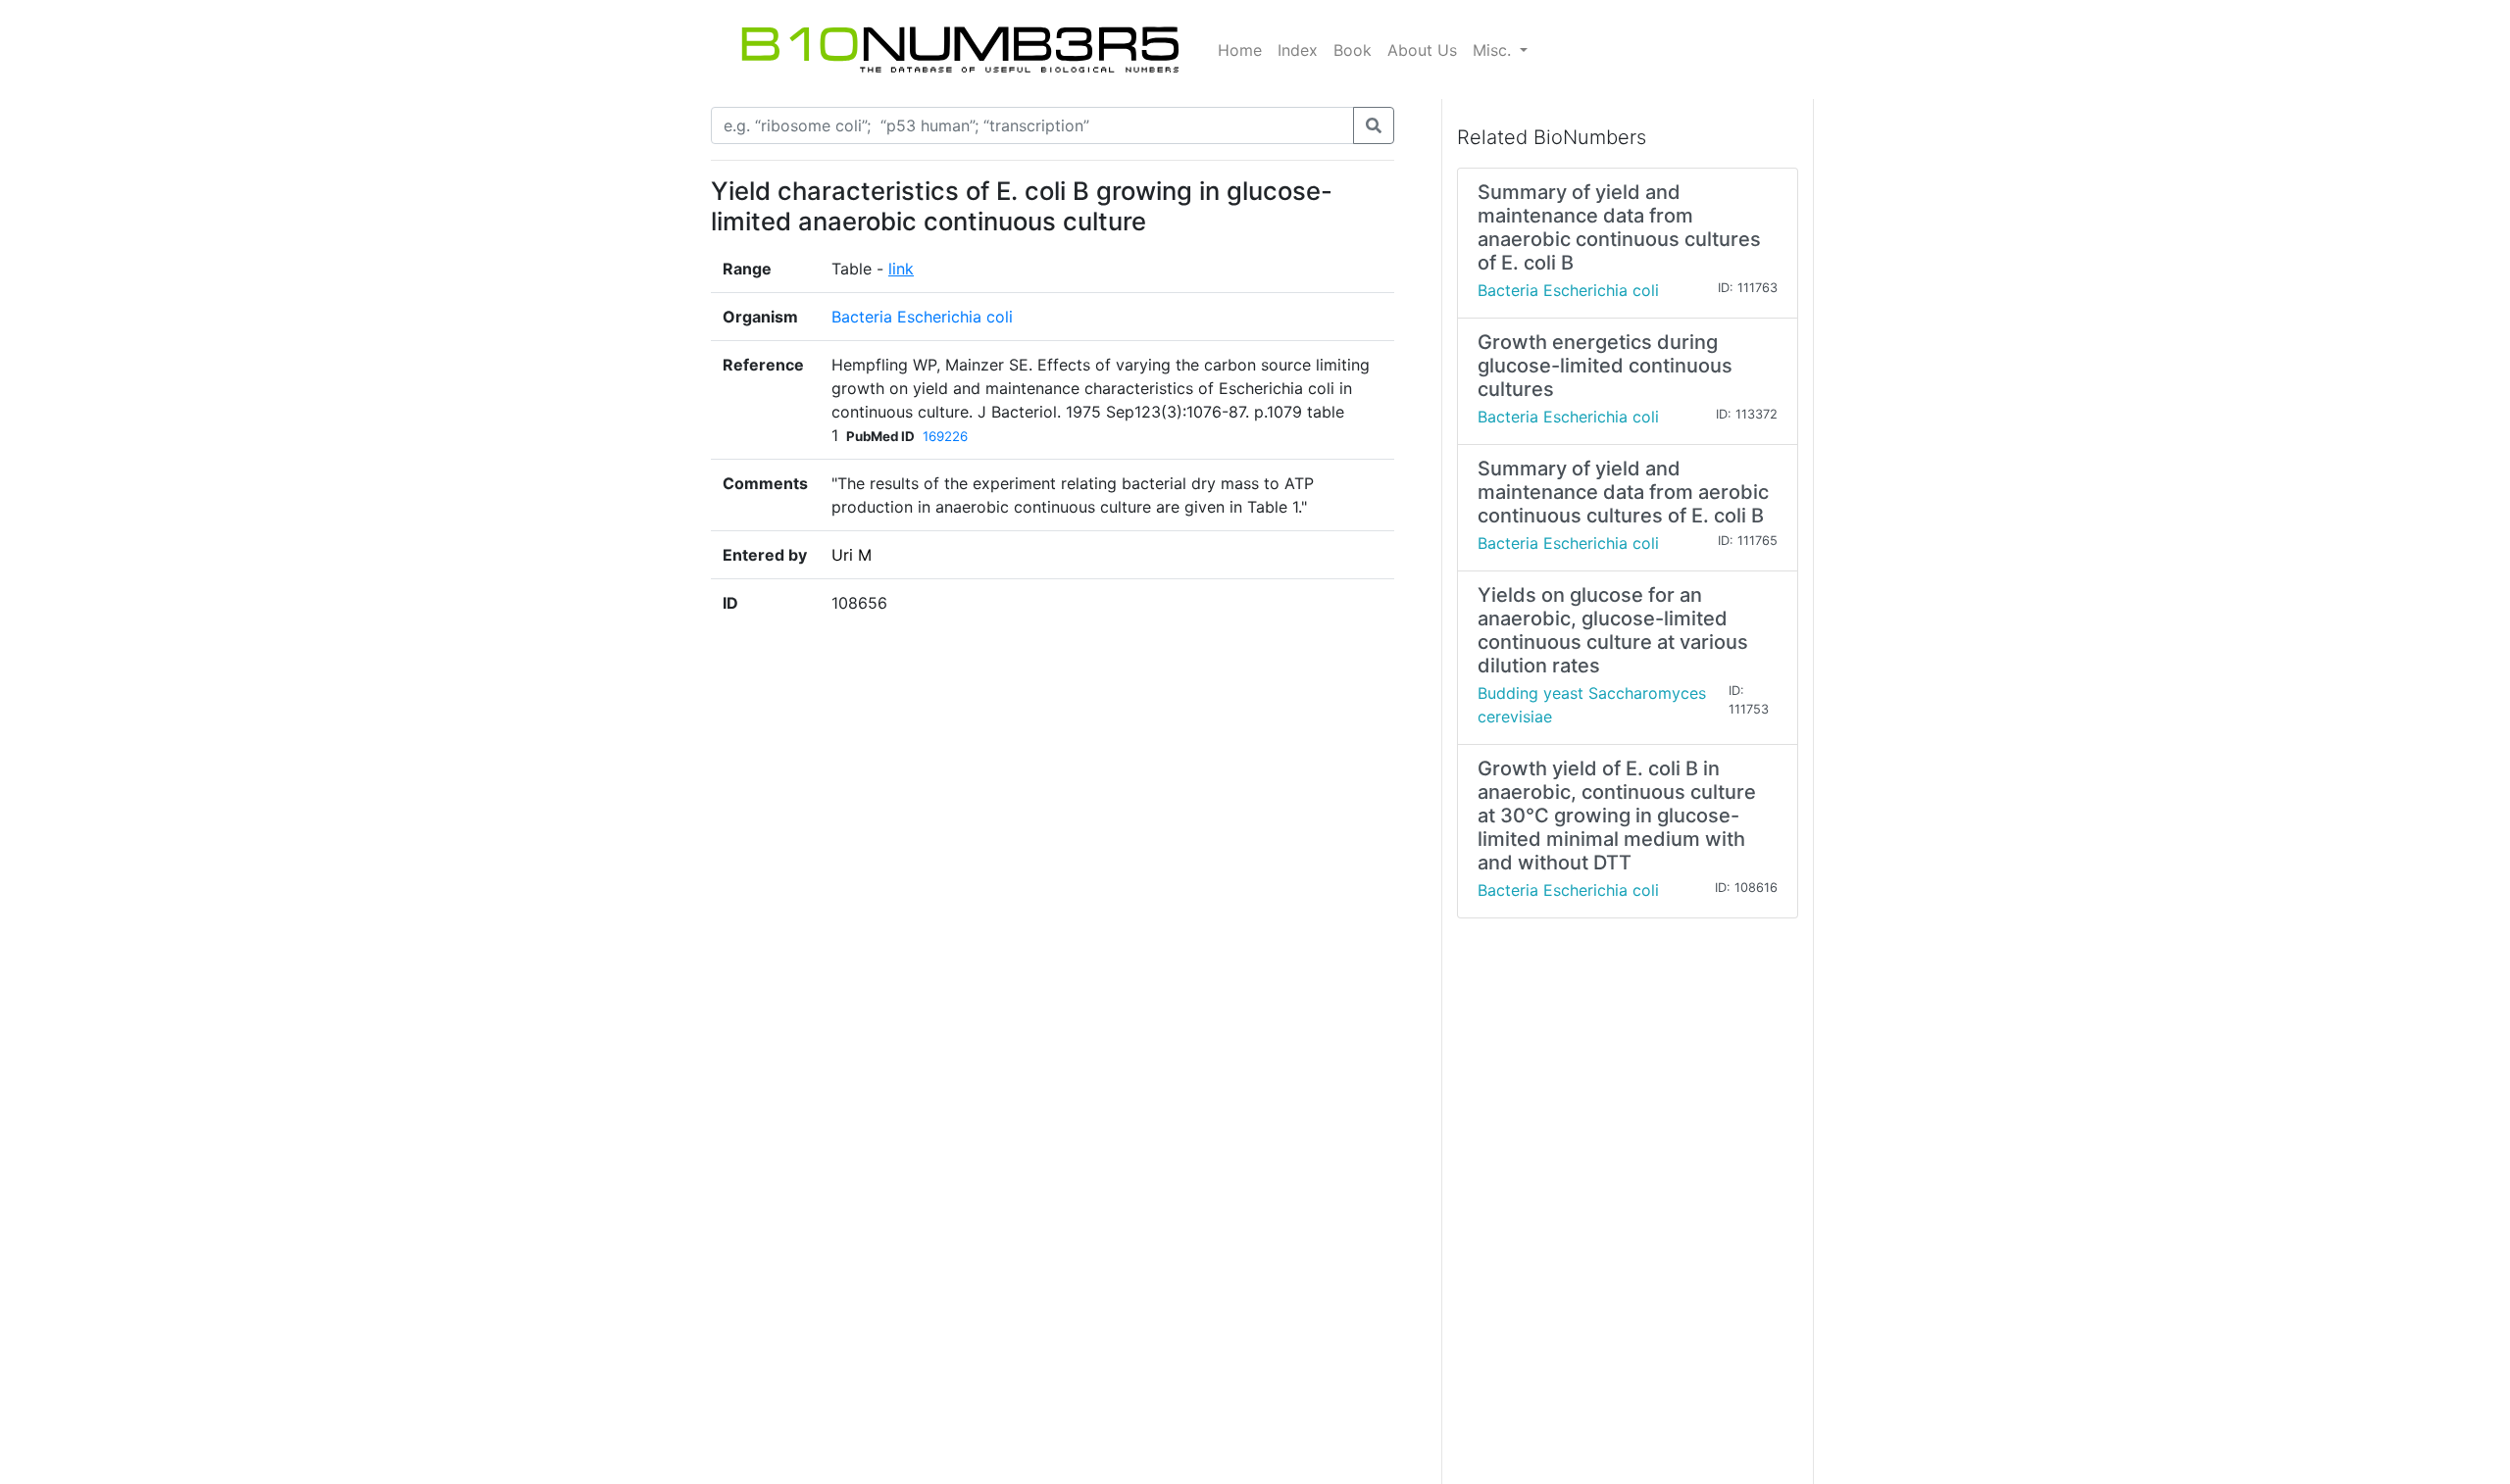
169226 (945, 436)
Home (1240, 50)
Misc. (1494, 50)
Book (1353, 50)
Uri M (852, 555)
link (901, 269)
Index (1298, 50)
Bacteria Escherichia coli (922, 317)
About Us (1422, 50)
